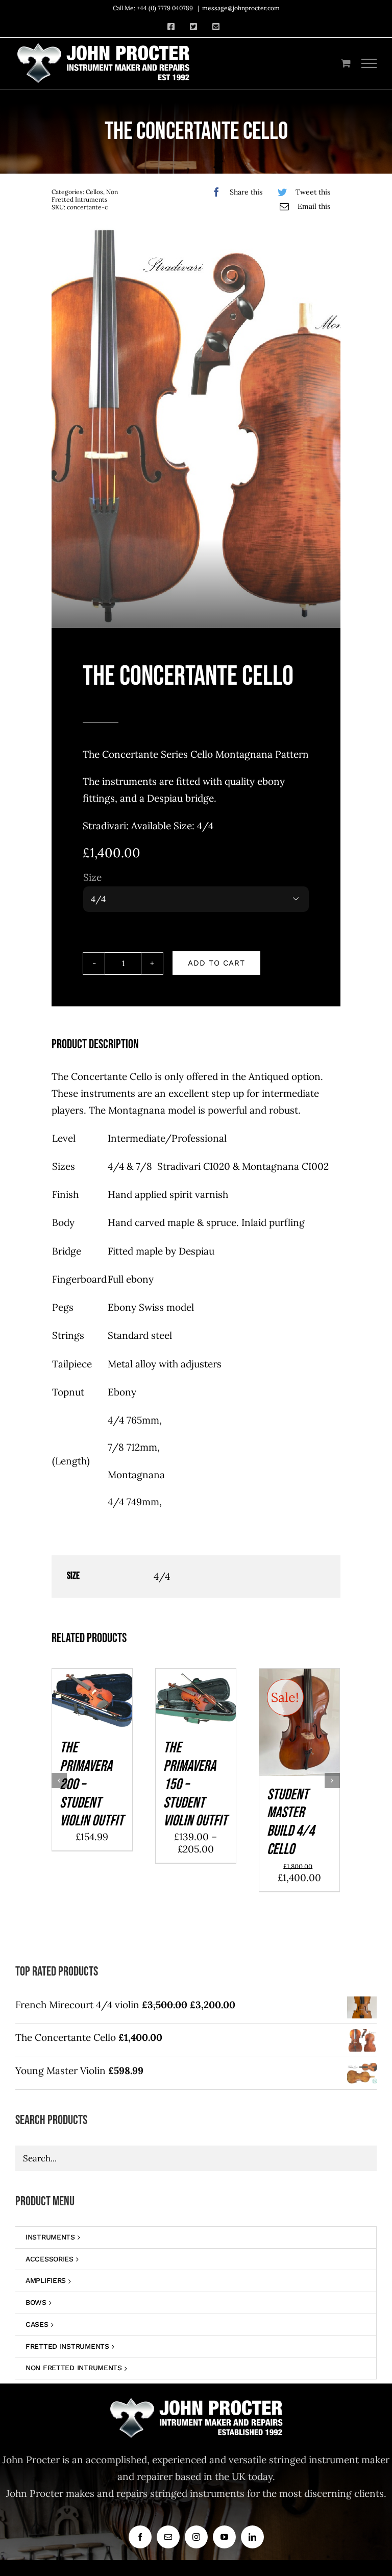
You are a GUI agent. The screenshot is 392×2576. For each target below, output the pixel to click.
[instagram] (196, 2537)
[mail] (168, 2537)
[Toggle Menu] (369, 63)
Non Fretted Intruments (85, 196)
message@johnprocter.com (241, 8)
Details (92, 1714)
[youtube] (224, 2537)
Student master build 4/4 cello (291, 1822)
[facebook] (140, 2537)
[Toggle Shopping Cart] (346, 63)
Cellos (94, 192)
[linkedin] (252, 2537)
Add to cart (216, 963)
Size (92, 877)
